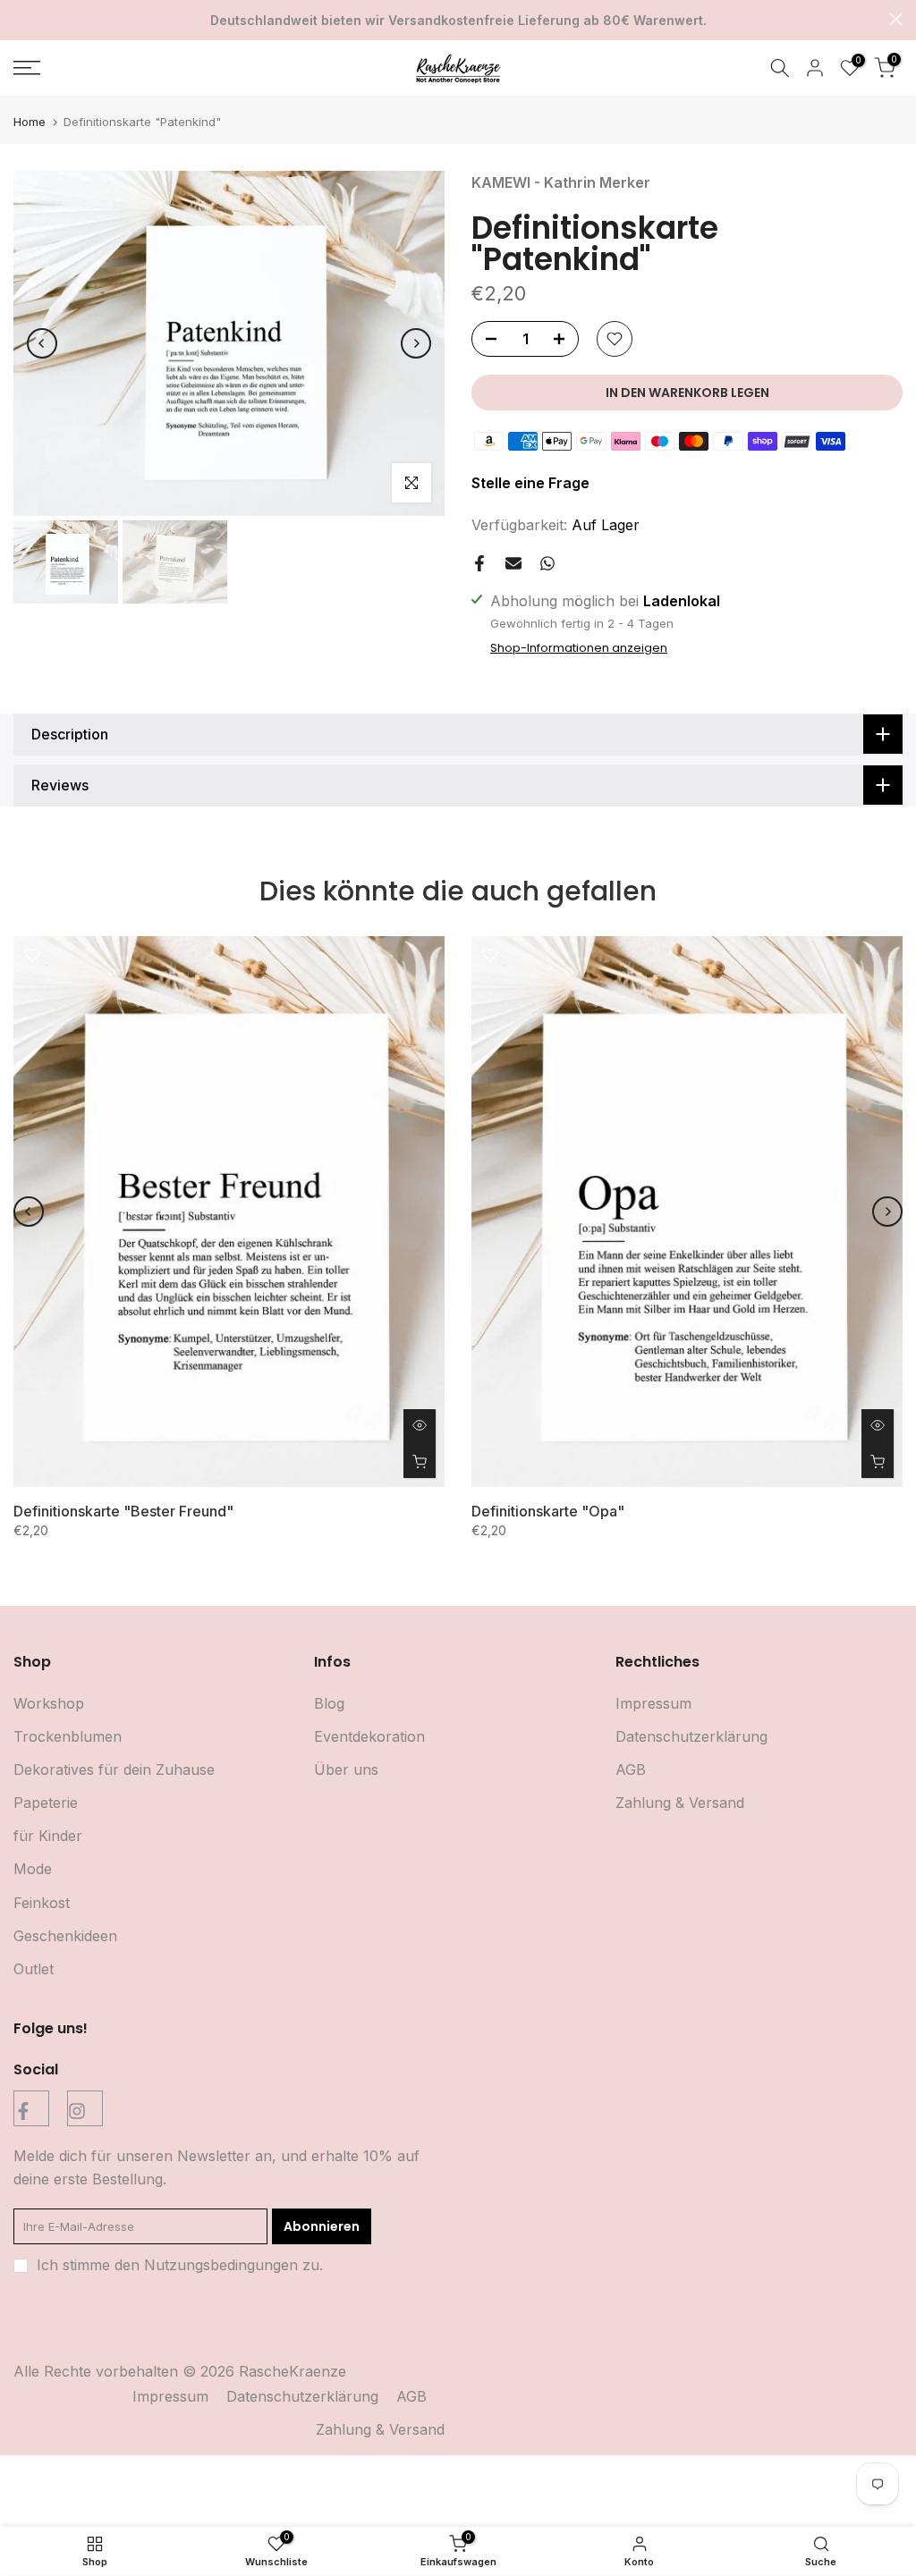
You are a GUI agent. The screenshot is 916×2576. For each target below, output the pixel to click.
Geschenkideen (65, 1936)
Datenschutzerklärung (691, 1736)
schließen (20, 19)
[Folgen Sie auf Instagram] (85, 2108)
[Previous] (42, 343)
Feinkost (42, 1903)
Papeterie (46, 1803)
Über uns (346, 1769)
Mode (33, 1869)
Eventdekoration (369, 1736)
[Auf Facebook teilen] (479, 563)
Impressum (653, 1703)
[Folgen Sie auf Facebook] (31, 2108)
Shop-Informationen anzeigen (579, 648)
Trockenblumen (68, 1736)
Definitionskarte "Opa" (548, 1511)
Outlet (34, 1969)
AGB (631, 1769)
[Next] (416, 343)
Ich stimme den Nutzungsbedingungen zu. (180, 2265)
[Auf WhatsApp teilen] (547, 563)
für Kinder (48, 1836)
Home (30, 122)
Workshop (49, 1703)
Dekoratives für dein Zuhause (114, 1769)
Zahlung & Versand (680, 1803)
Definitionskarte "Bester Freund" (123, 1511)
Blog (329, 1703)
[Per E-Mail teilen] (513, 563)
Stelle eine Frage (530, 483)
